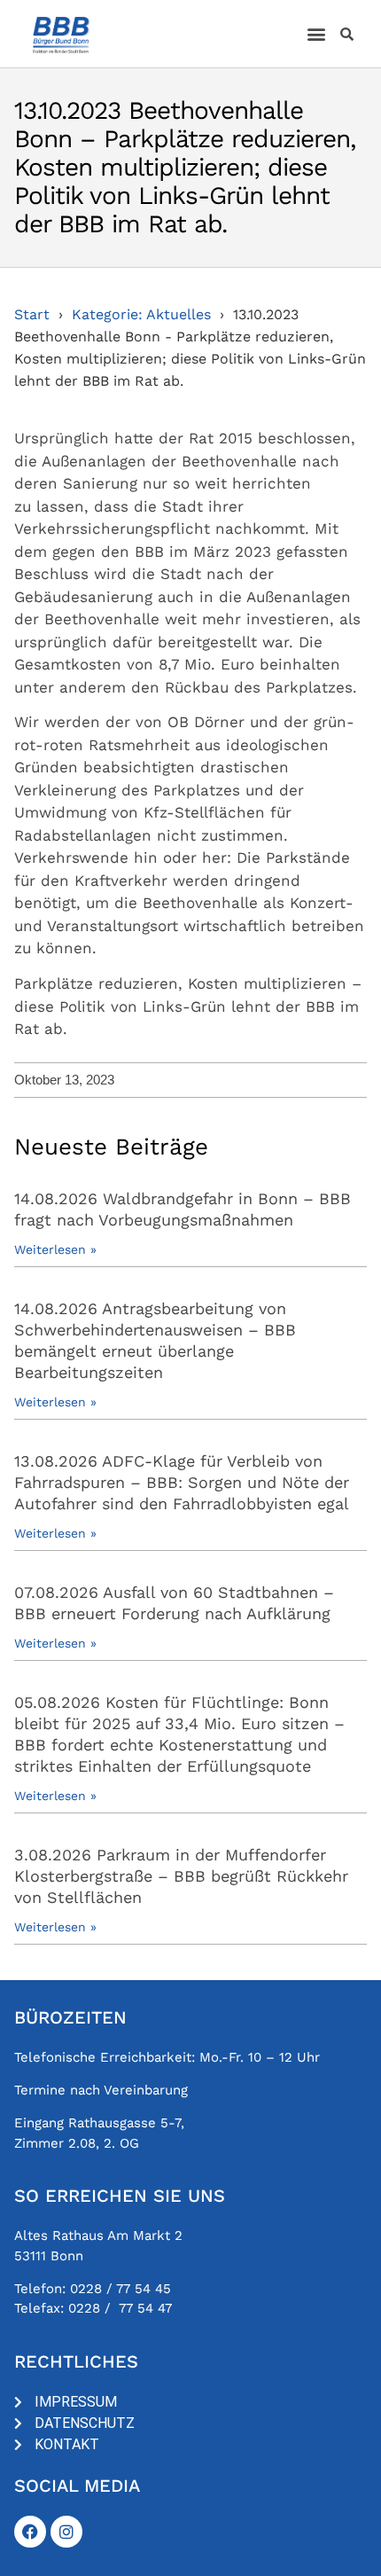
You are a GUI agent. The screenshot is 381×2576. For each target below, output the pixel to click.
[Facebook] (30, 2532)
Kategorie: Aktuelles (141, 314)
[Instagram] (66, 2532)
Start (32, 314)
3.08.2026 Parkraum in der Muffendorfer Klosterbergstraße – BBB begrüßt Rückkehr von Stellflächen (181, 1876)
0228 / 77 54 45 (121, 2289)
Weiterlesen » (55, 1249)
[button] (317, 34)
